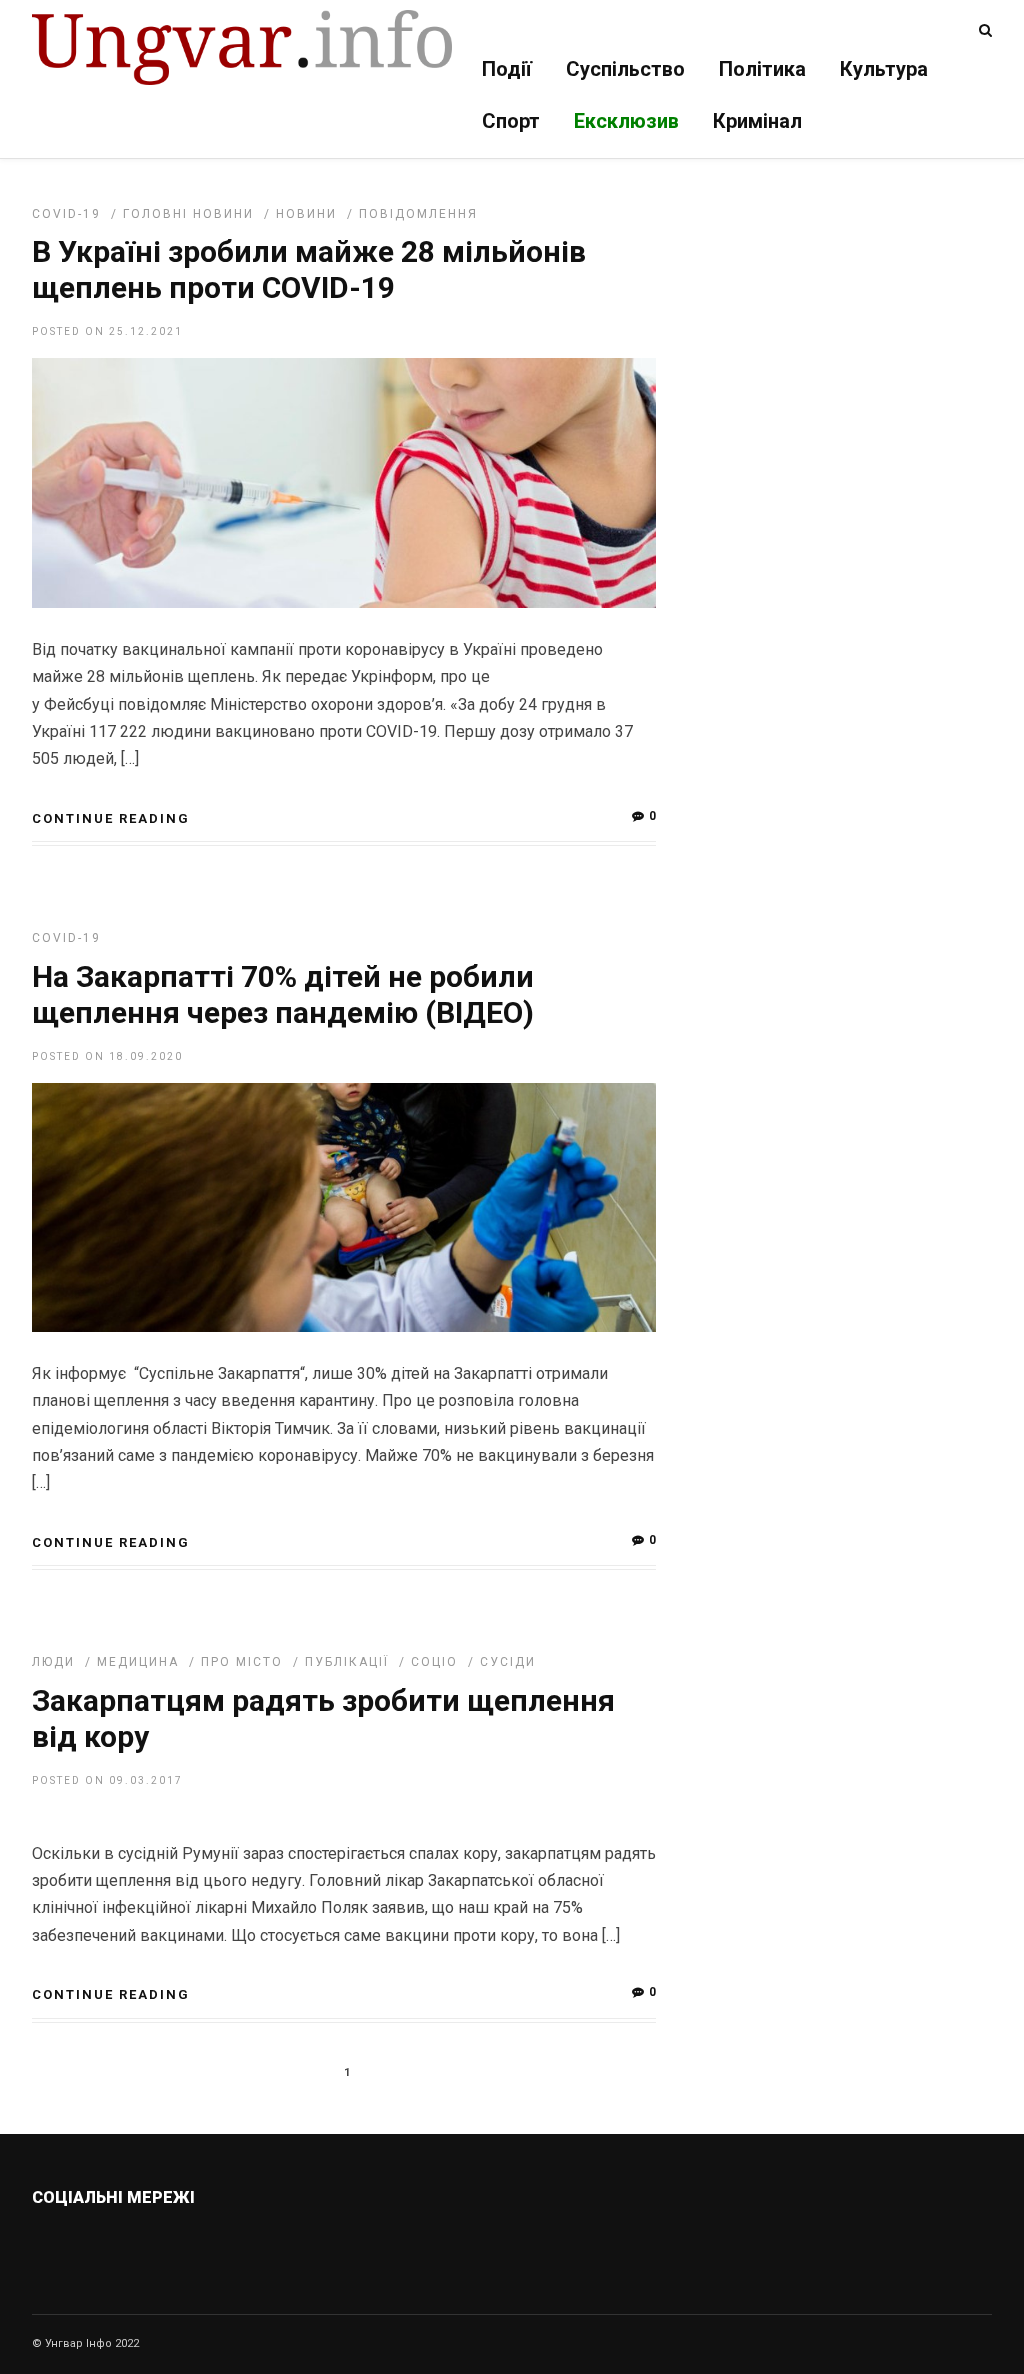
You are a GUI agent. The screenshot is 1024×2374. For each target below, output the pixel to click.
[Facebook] (139, 2245)
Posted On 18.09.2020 (107, 1056)
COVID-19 (66, 214)
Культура (884, 69)
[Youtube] (182, 2245)
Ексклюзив (626, 121)
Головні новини (188, 214)
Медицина (138, 1662)
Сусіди (508, 1662)
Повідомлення (418, 214)
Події (507, 69)
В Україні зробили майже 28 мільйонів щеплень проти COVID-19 (309, 269)
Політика (762, 69)
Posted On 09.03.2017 (107, 1780)
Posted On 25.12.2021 (107, 331)
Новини (306, 214)
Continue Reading (111, 818)
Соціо (434, 1662)
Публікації (347, 1662)
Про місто (242, 1662)
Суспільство (625, 69)
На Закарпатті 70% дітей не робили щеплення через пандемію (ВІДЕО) (283, 994)
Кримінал (757, 121)
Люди (53, 1662)
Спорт (511, 121)
